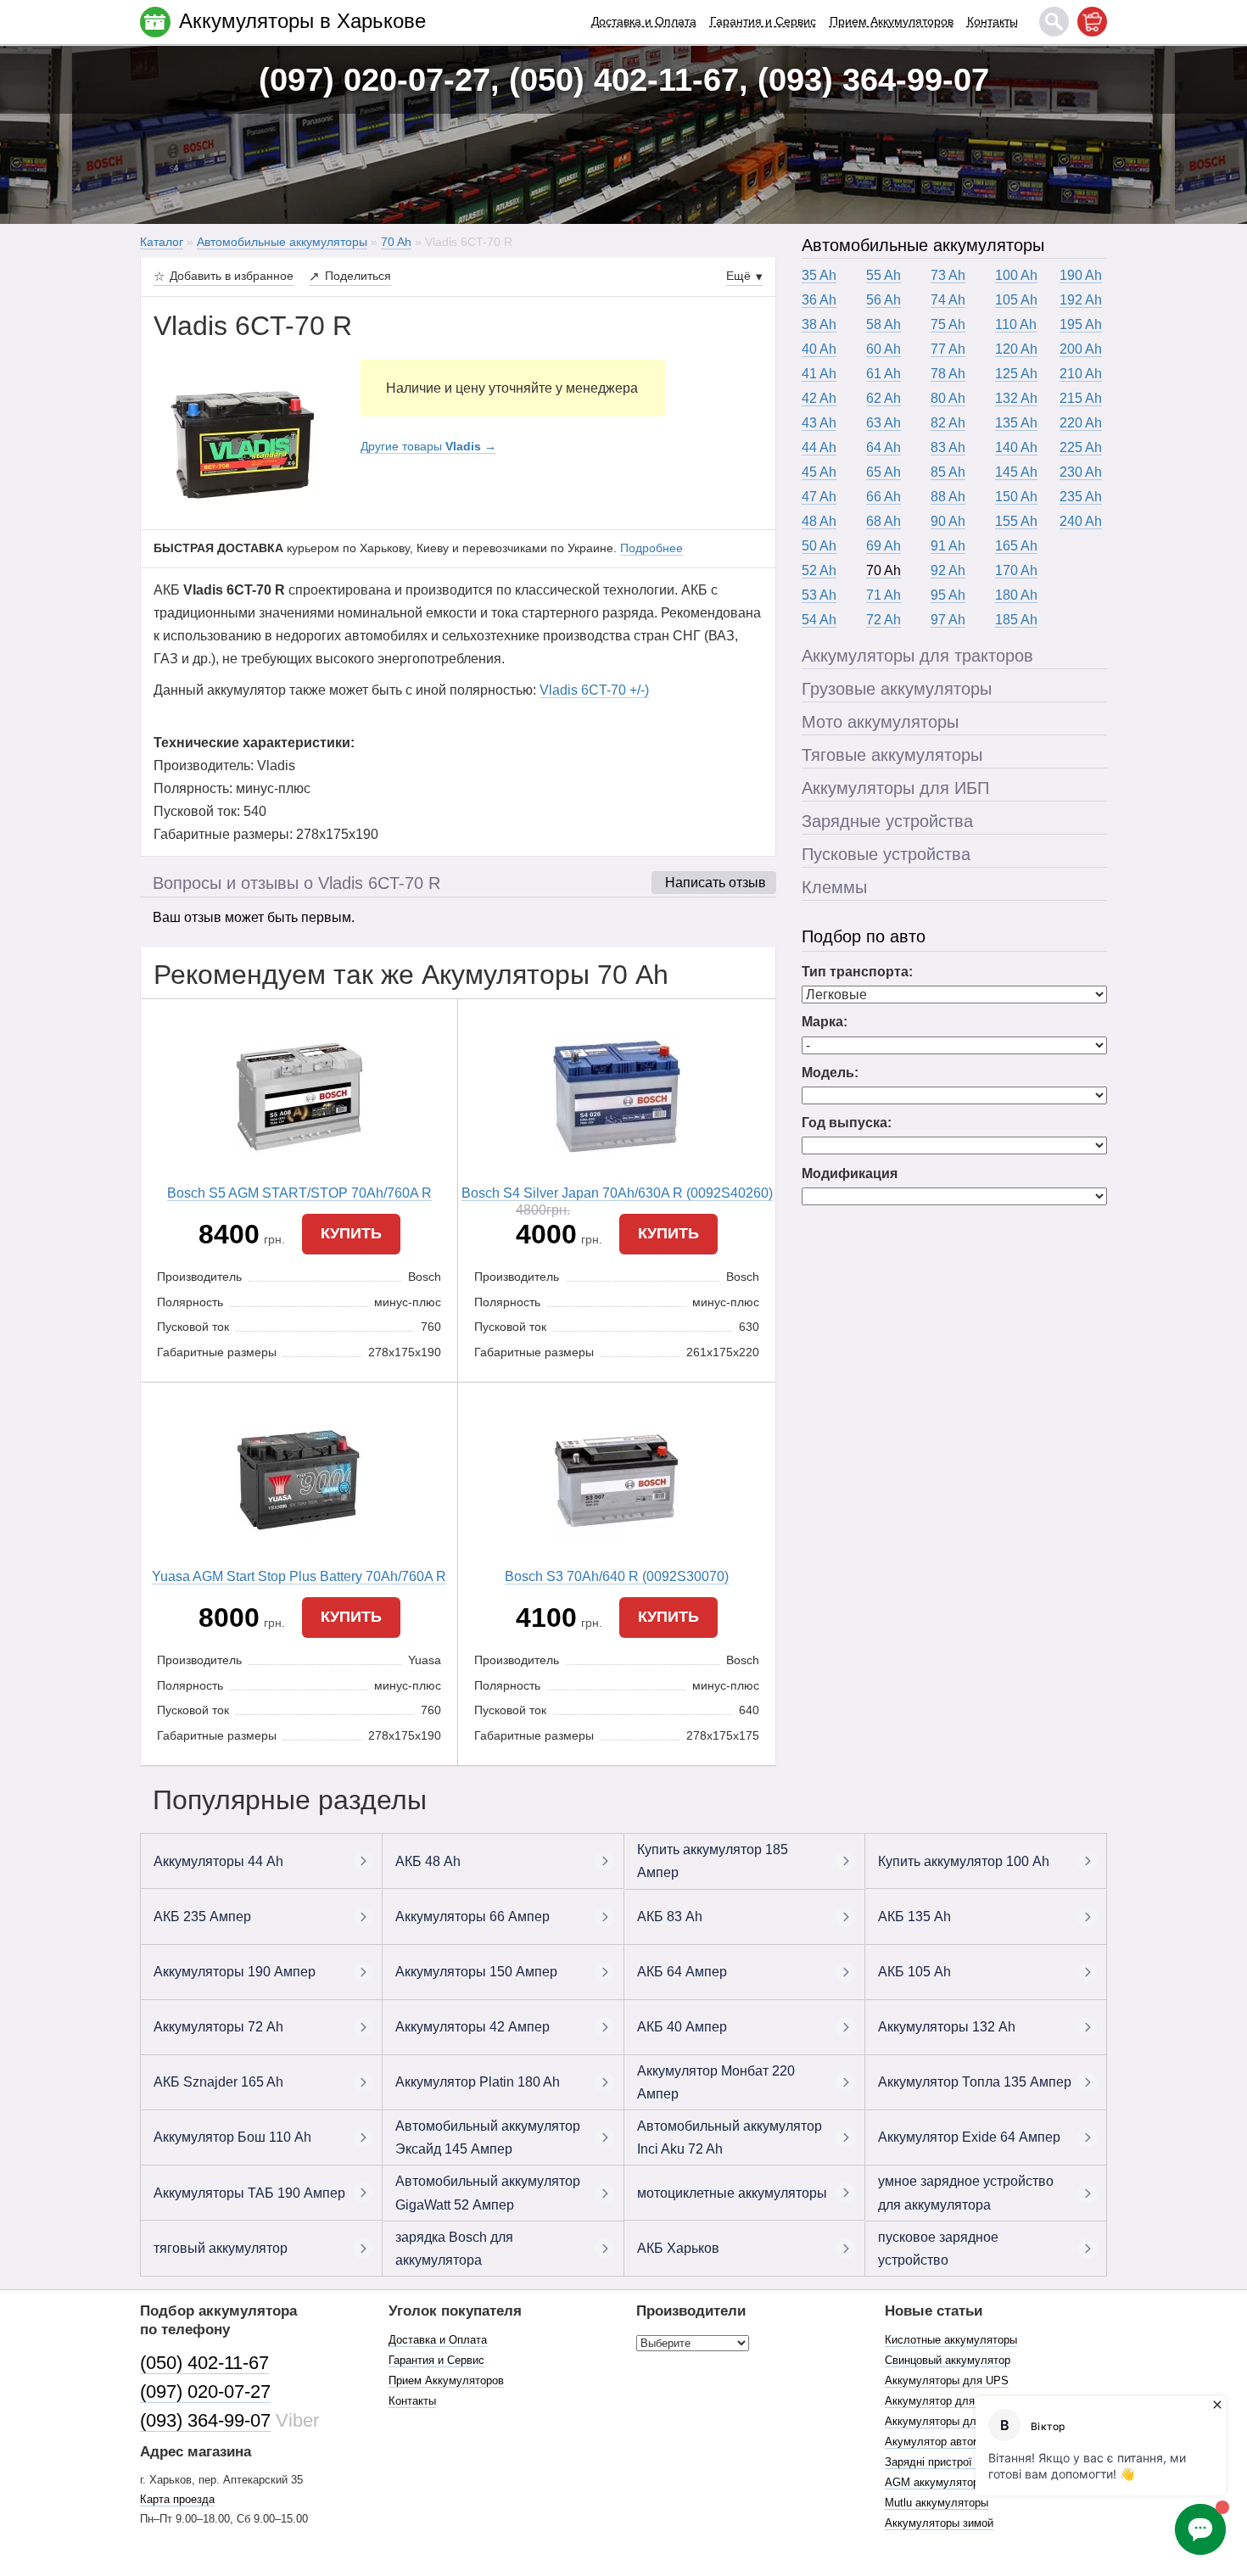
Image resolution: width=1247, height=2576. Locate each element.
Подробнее (651, 548)
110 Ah (1016, 324)
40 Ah (819, 349)
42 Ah (819, 398)
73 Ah (948, 275)
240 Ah (1081, 521)
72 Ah (884, 620)
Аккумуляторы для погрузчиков (966, 2421)
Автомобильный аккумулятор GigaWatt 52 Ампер (488, 2193)
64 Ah (884, 447)
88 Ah (948, 497)
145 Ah (1016, 472)
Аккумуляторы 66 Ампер (473, 1917)
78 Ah (948, 374)
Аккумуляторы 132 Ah (947, 2027)
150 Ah (1016, 497)
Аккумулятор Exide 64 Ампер (969, 2137)
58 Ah (884, 324)
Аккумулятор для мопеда (951, 2401)
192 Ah (1081, 300)
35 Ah (819, 275)
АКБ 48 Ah (428, 1861)
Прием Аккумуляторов (892, 21)
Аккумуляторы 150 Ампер (476, 1972)
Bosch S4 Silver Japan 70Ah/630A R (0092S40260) (617, 1193)
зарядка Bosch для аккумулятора (454, 2249)
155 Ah (1016, 521)
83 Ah (948, 447)
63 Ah (884, 423)
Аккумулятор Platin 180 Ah (478, 2082)
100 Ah (1016, 275)
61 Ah (884, 374)
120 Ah (1016, 349)
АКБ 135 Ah (914, 1917)
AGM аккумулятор (932, 2482)
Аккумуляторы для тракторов (917, 656)
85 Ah (948, 472)
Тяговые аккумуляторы (892, 755)
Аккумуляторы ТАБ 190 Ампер (249, 2193)
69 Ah (884, 546)
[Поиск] (1054, 22)
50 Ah (819, 546)
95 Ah (948, 595)
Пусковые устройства (886, 854)
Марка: (825, 1022)
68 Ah (884, 521)
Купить (351, 1233)
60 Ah (884, 349)
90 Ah (948, 521)
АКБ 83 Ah (670, 1917)
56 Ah (884, 300)
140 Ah (1016, 447)
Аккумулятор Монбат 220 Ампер (716, 2082)
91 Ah (948, 546)
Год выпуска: (847, 1123)
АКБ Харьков (678, 2248)
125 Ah (1016, 374)
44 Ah (819, 447)
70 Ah (884, 570)
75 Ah (948, 324)
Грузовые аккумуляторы (897, 689)
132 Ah (1016, 398)
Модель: (830, 1073)
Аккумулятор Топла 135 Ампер (975, 2082)
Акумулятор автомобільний (955, 2442)
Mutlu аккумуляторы (937, 2503)
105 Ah (1016, 300)
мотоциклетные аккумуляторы (732, 2193)
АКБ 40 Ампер (682, 2027)
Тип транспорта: (857, 972)
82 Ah (948, 423)
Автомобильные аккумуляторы (923, 245)
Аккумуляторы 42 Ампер (473, 2027)
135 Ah (1016, 423)
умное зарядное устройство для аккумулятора (966, 2193)
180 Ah (1016, 595)
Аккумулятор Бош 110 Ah (232, 2137)
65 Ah (884, 472)
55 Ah (884, 275)
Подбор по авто (864, 936)
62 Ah (884, 398)
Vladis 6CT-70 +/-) (594, 690)
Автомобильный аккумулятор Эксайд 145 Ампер (488, 2137)
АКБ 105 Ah (914, 1972)
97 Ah (948, 620)
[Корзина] (1092, 22)
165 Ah (1016, 546)
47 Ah (819, 497)
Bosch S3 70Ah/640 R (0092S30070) (617, 1576)
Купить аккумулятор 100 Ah (964, 1861)
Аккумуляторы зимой (939, 2523)
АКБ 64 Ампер (682, 1972)
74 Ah (948, 300)
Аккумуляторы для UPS (947, 2380)
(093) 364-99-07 (205, 2420)
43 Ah (819, 423)
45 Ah (819, 472)
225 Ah (1081, 447)
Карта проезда (177, 2499)
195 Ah (1081, 324)
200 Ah (1081, 349)
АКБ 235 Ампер (202, 1917)
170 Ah (1016, 570)
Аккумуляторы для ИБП (895, 788)
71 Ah (884, 595)
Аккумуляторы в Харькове (302, 21)
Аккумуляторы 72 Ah (218, 2027)
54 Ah (819, 620)
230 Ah (1081, 472)
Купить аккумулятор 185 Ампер (713, 1861)
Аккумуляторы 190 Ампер (235, 1972)
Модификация (850, 1173)
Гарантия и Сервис (763, 21)
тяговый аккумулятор (221, 2248)
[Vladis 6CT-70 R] (244, 444)
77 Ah (948, 349)
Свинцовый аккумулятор (948, 2360)
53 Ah (819, 595)
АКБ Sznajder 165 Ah (218, 2082)
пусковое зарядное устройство (938, 2249)
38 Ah (819, 324)
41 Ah (819, 374)
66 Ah (884, 497)
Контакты (993, 21)
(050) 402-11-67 (204, 2363)
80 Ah (948, 398)
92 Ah (948, 570)
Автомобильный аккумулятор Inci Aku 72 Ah (730, 2137)
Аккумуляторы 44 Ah (218, 1861)
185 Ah (1016, 620)
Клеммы (834, 887)
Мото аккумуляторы (880, 722)
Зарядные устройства (887, 821)
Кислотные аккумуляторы (951, 2340)
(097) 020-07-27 (205, 2392)
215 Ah (1081, 398)
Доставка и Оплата (644, 21)
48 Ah (819, 521)
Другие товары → (428, 446)
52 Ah (819, 570)
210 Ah (1081, 374)
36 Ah (819, 300)
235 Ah (1081, 497)
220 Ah (1081, 423)
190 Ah (1081, 275)
